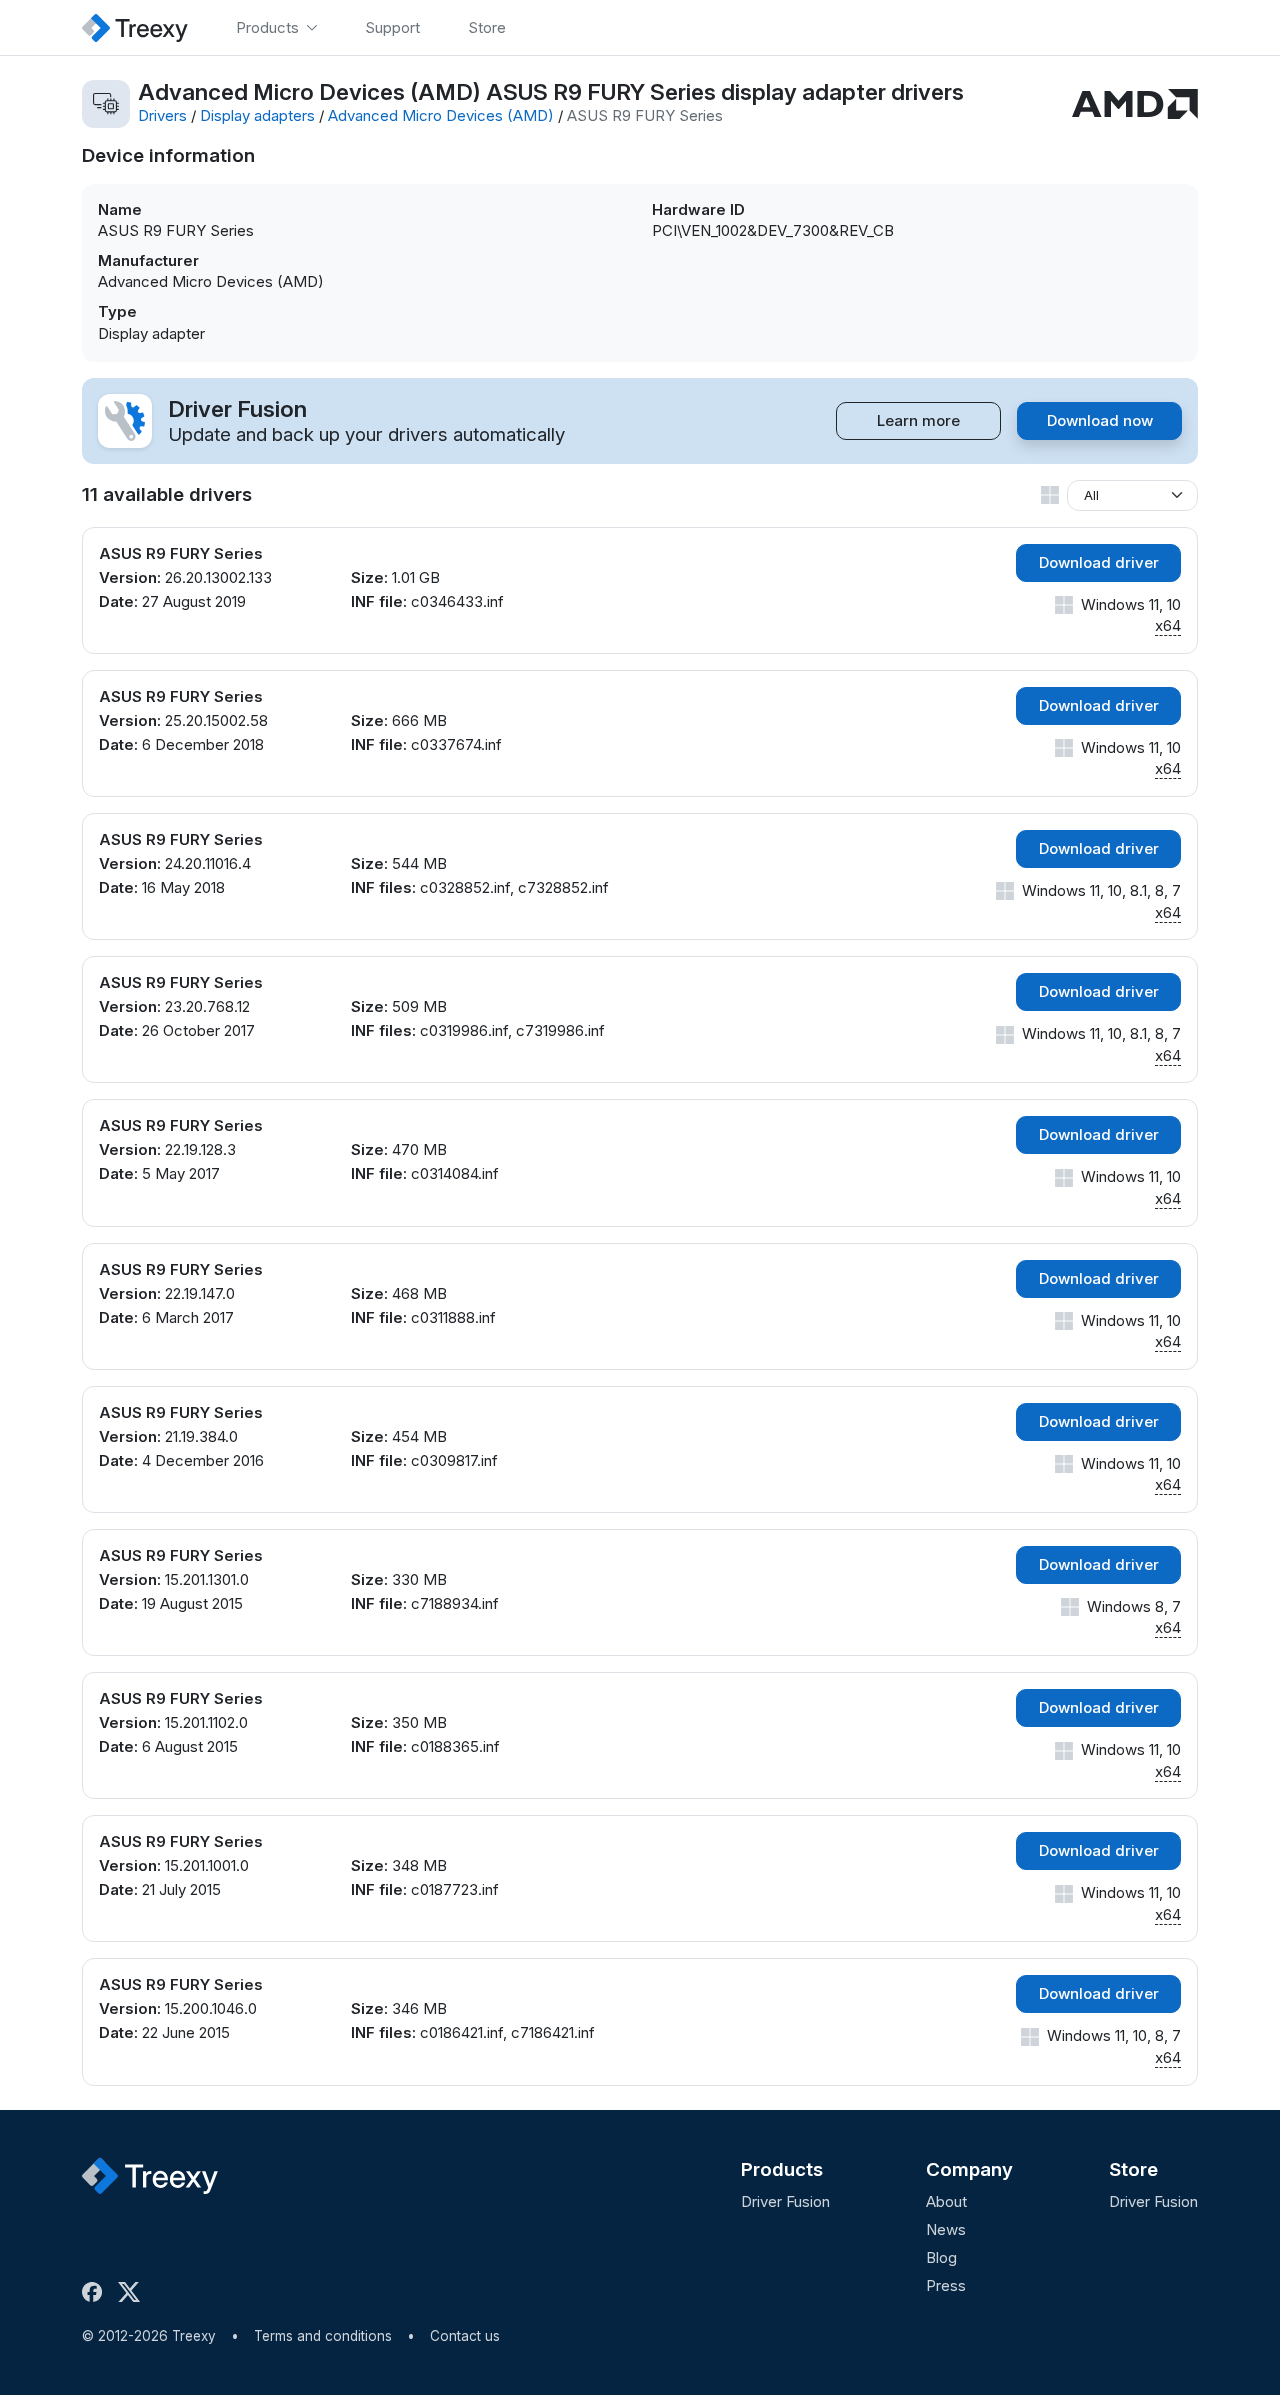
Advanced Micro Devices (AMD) (441, 115)
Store (1133, 2169)
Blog (941, 2257)
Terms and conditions (323, 2336)
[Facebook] (96, 2292)
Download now (1100, 420)
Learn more (918, 420)
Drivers (162, 115)
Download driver (1099, 562)
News (946, 2229)
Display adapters (257, 115)
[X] (133, 2292)
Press (946, 2285)
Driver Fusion (785, 2201)
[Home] (135, 27)
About (946, 2201)
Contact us (465, 2336)
